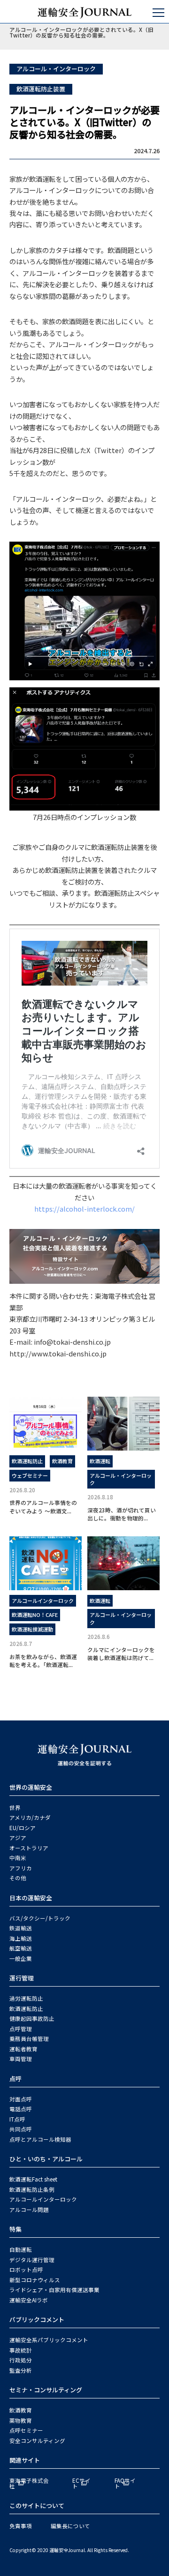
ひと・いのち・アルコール (46, 2159)
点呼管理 (21, 2029)
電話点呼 (21, 2109)
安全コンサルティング (37, 2441)
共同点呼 (21, 2129)
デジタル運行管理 (32, 2260)
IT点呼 (17, 2119)
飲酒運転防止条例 (32, 2189)
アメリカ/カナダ (30, 1817)
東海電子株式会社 (29, 2483)
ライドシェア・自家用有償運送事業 (54, 2290)
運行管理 (22, 1978)
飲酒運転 (100, 1461)
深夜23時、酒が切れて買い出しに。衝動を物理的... (122, 1514)
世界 (15, 1808)
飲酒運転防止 (27, 1461)
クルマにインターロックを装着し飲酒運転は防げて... (121, 1653)
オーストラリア (29, 1848)
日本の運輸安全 (31, 1898)
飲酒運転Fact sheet (33, 2179)
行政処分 (21, 2360)
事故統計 (21, 2350)
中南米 (18, 1858)
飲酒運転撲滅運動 (32, 1629)
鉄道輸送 (21, 1928)
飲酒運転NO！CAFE (35, 1615)
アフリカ (21, 1868)
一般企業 (21, 1958)
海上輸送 (21, 1938)
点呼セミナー (26, 2430)
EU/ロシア (23, 1828)
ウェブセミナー (30, 1475)
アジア (18, 1838)
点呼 (15, 2079)
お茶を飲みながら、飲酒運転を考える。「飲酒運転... (43, 1660)
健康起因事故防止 (32, 2018)
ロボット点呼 (26, 2270)
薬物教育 (21, 2420)
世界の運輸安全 (31, 1787)
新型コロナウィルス (35, 2280)
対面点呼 (21, 2099)
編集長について (70, 2526)
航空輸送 (21, 1948)
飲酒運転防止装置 (41, 89)
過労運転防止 (26, 1998)
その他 (18, 1878)
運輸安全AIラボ (29, 2300)
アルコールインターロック (43, 1601)
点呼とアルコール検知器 (40, 2139)
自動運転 (21, 2249)
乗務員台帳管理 (29, 2039)
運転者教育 (23, 2049)
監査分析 (21, 2370)
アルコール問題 (29, 2210)
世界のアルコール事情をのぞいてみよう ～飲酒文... (43, 1506)
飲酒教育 (62, 1461)
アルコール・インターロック (56, 69)
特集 (15, 2229)
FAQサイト (125, 2483)
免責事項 (21, 2526)
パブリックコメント (37, 2319)
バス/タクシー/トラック (40, 1918)
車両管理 (21, 2059)
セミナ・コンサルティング (46, 2390)
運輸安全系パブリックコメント (49, 2340)
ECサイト (81, 2483)
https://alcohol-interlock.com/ (84, 1209)
